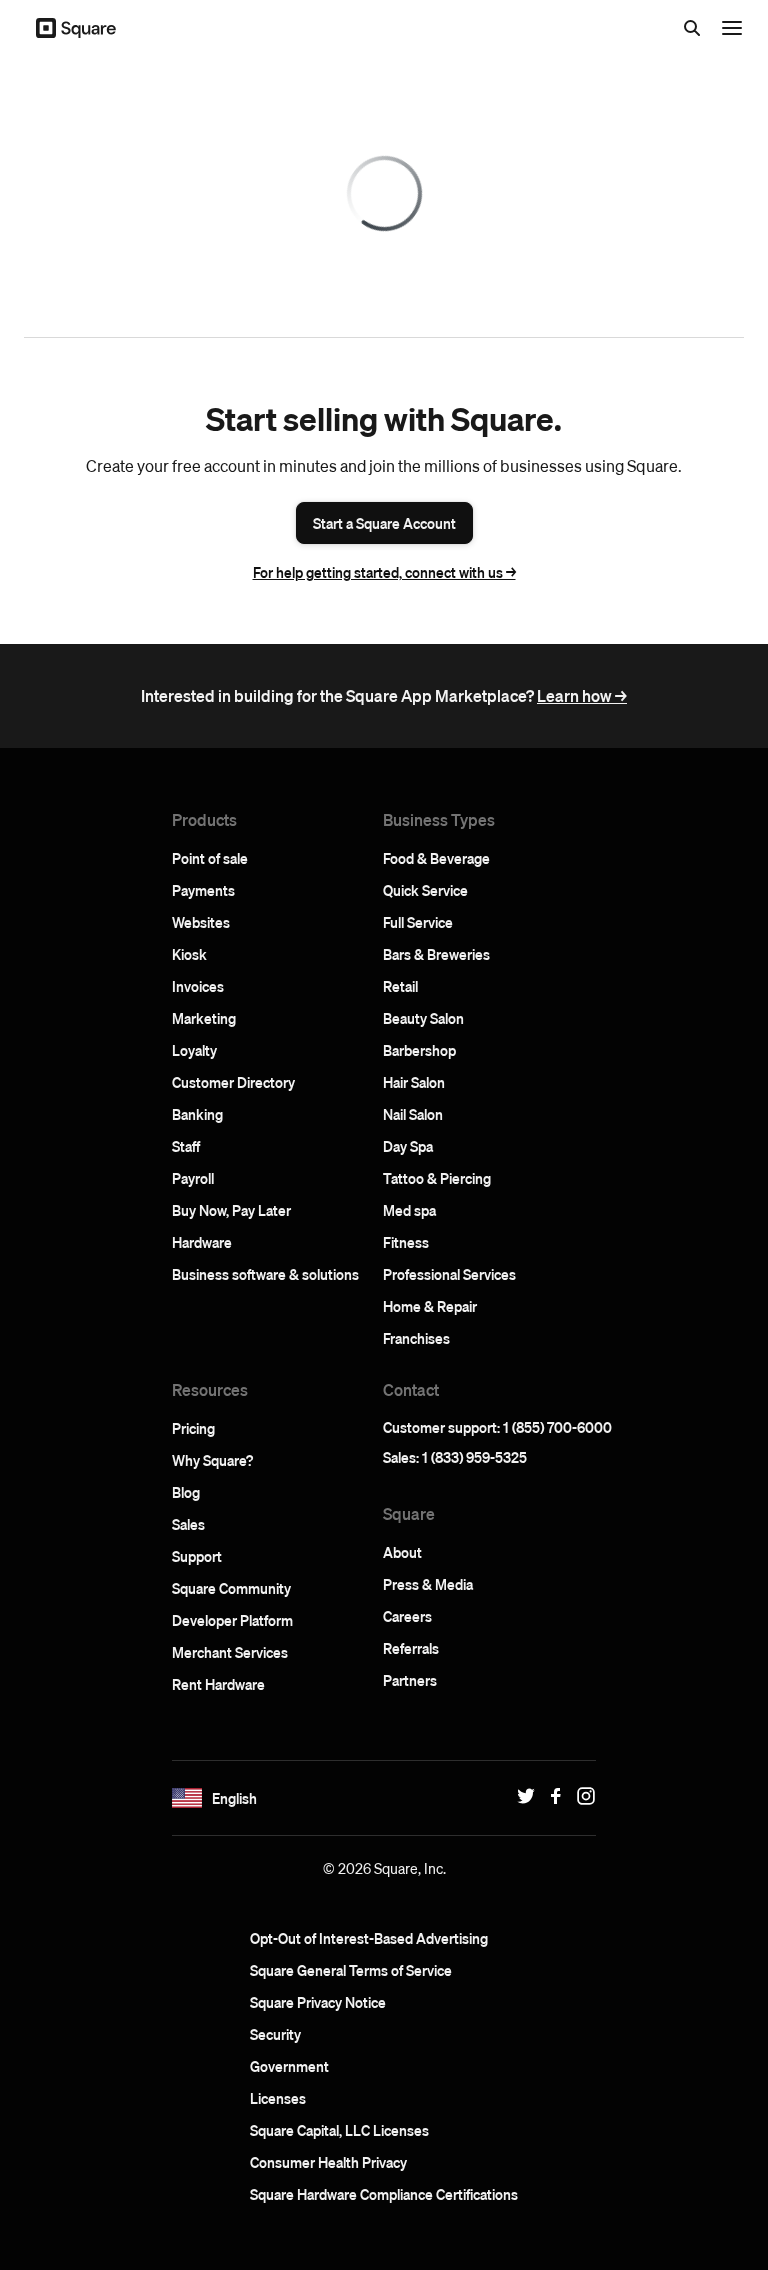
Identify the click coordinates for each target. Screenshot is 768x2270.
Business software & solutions (265, 1274)
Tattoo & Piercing (437, 1178)
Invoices (198, 986)
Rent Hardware (218, 1684)
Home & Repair (430, 1306)
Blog (186, 1492)
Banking (197, 1114)
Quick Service (425, 890)
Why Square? (212, 1460)
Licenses (278, 2098)
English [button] (234, 1798)
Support (197, 1556)
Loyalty (194, 1050)
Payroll (193, 1178)
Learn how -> (582, 695)
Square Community (231, 1588)
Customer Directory (233, 1082)
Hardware (202, 1242)
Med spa (409, 1210)
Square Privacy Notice (318, 2002)
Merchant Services (230, 1652)
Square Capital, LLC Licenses (339, 2130)
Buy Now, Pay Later (231, 1210)
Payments (203, 890)
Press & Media (428, 1584)
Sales (188, 1524)
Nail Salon (413, 1114)
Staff (186, 1146)
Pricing (193, 1428)
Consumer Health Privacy (328, 2162)
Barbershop (419, 1050)
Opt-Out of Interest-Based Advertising (369, 1938)
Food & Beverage (436, 858)
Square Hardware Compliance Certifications (384, 2194)
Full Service (418, 922)
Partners (410, 1680)
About (402, 1552)
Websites (201, 922)
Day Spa (408, 1146)
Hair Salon (414, 1082)
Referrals (411, 1648)
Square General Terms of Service (351, 1970)
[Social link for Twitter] (521, 1796)
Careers (407, 1616)
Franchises (416, 1338)
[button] (187, 1798)
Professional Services (449, 1274)
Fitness (406, 1242)
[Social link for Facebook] (551, 1796)
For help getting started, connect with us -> (384, 572)
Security (275, 2034)
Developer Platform (232, 1620)
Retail (400, 986)
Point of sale (210, 858)
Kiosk (189, 954)
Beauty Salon (423, 1018)
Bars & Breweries (436, 954)
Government (289, 2066)
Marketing (204, 1018)
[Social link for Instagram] (581, 1796)
